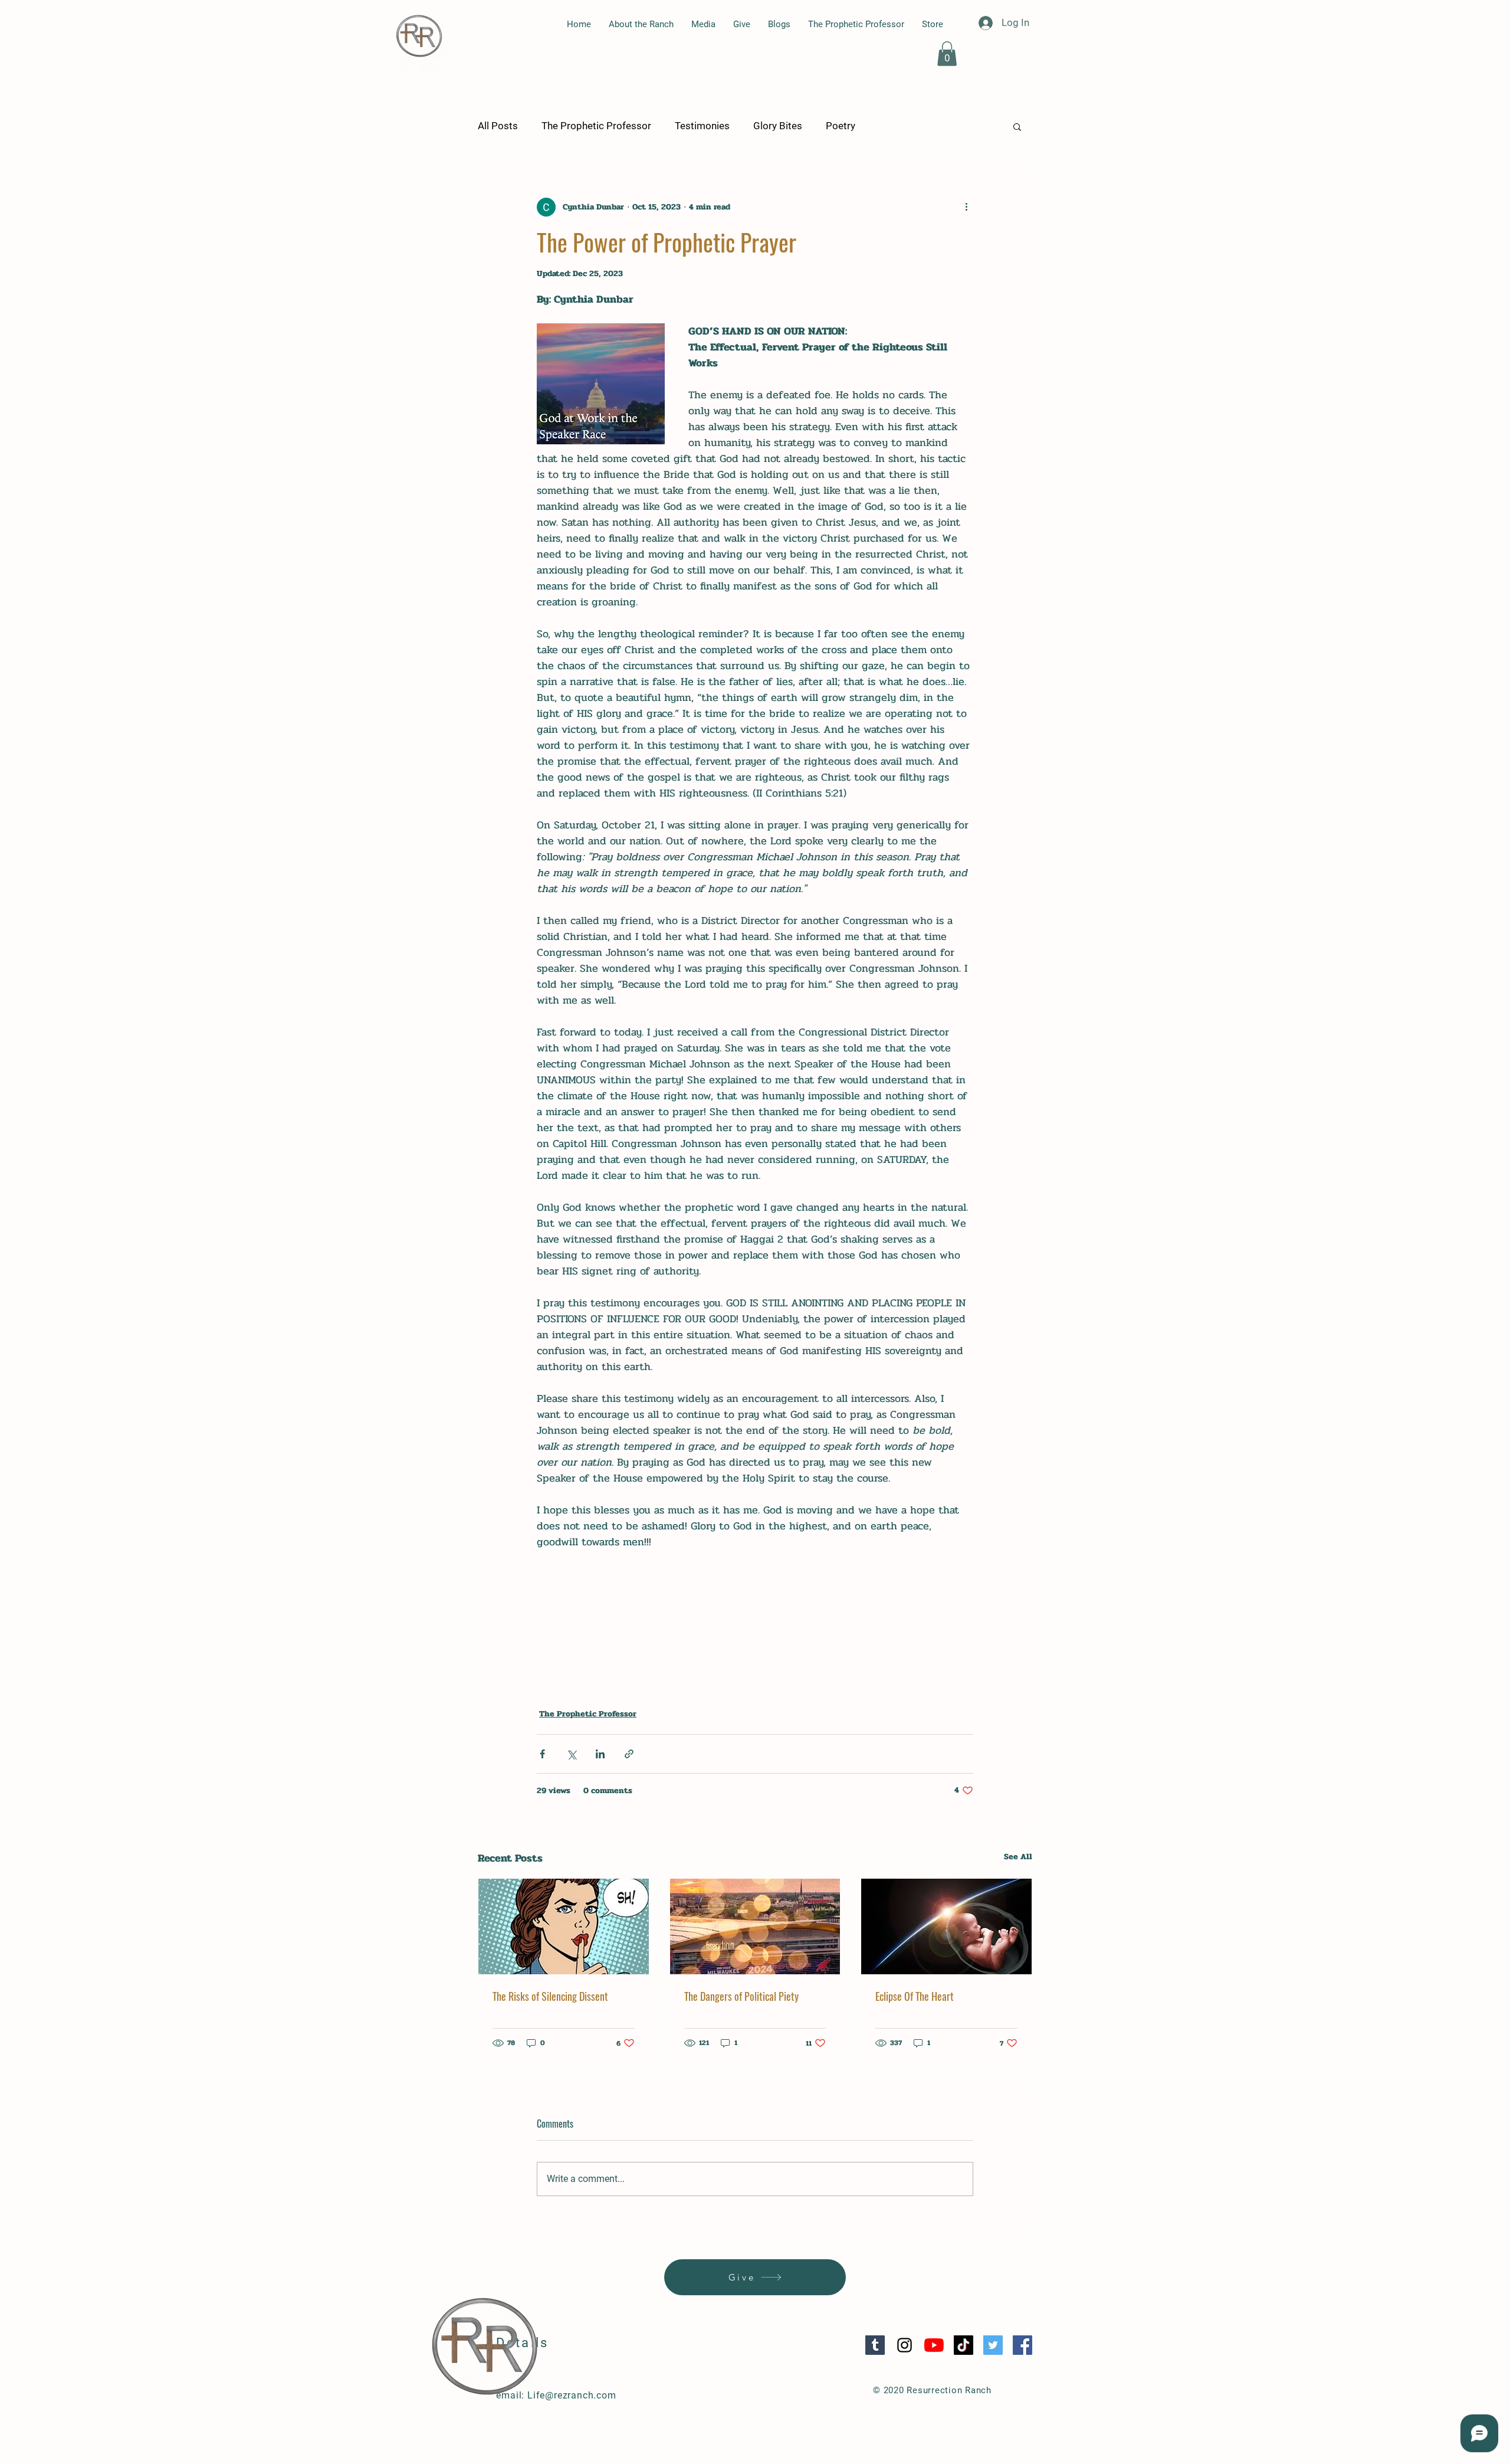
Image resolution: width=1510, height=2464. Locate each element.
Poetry (841, 126)
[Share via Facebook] (542, 1754)
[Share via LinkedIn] (600, 1754)
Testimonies (702, 126)
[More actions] (966, 207)
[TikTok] (964, 2345)
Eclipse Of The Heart (915, 1996)
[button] (947, 54)
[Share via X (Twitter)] (571, 1754)
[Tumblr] (875, 2345)
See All (1018, 1857)
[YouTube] (934, 2345)
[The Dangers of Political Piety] (755, 1926)
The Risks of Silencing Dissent (550, 1996)
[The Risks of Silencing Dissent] (564, 1926)
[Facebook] (1022, 2345)
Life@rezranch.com (572, 2395)
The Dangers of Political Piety (741, 1996)
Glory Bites (778, 126)
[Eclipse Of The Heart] (946, 1926)
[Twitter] (993, 2345)
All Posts (498, 126)
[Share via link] (629, 1754)
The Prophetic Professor (596, 126)
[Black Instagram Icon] (905, 2345)
